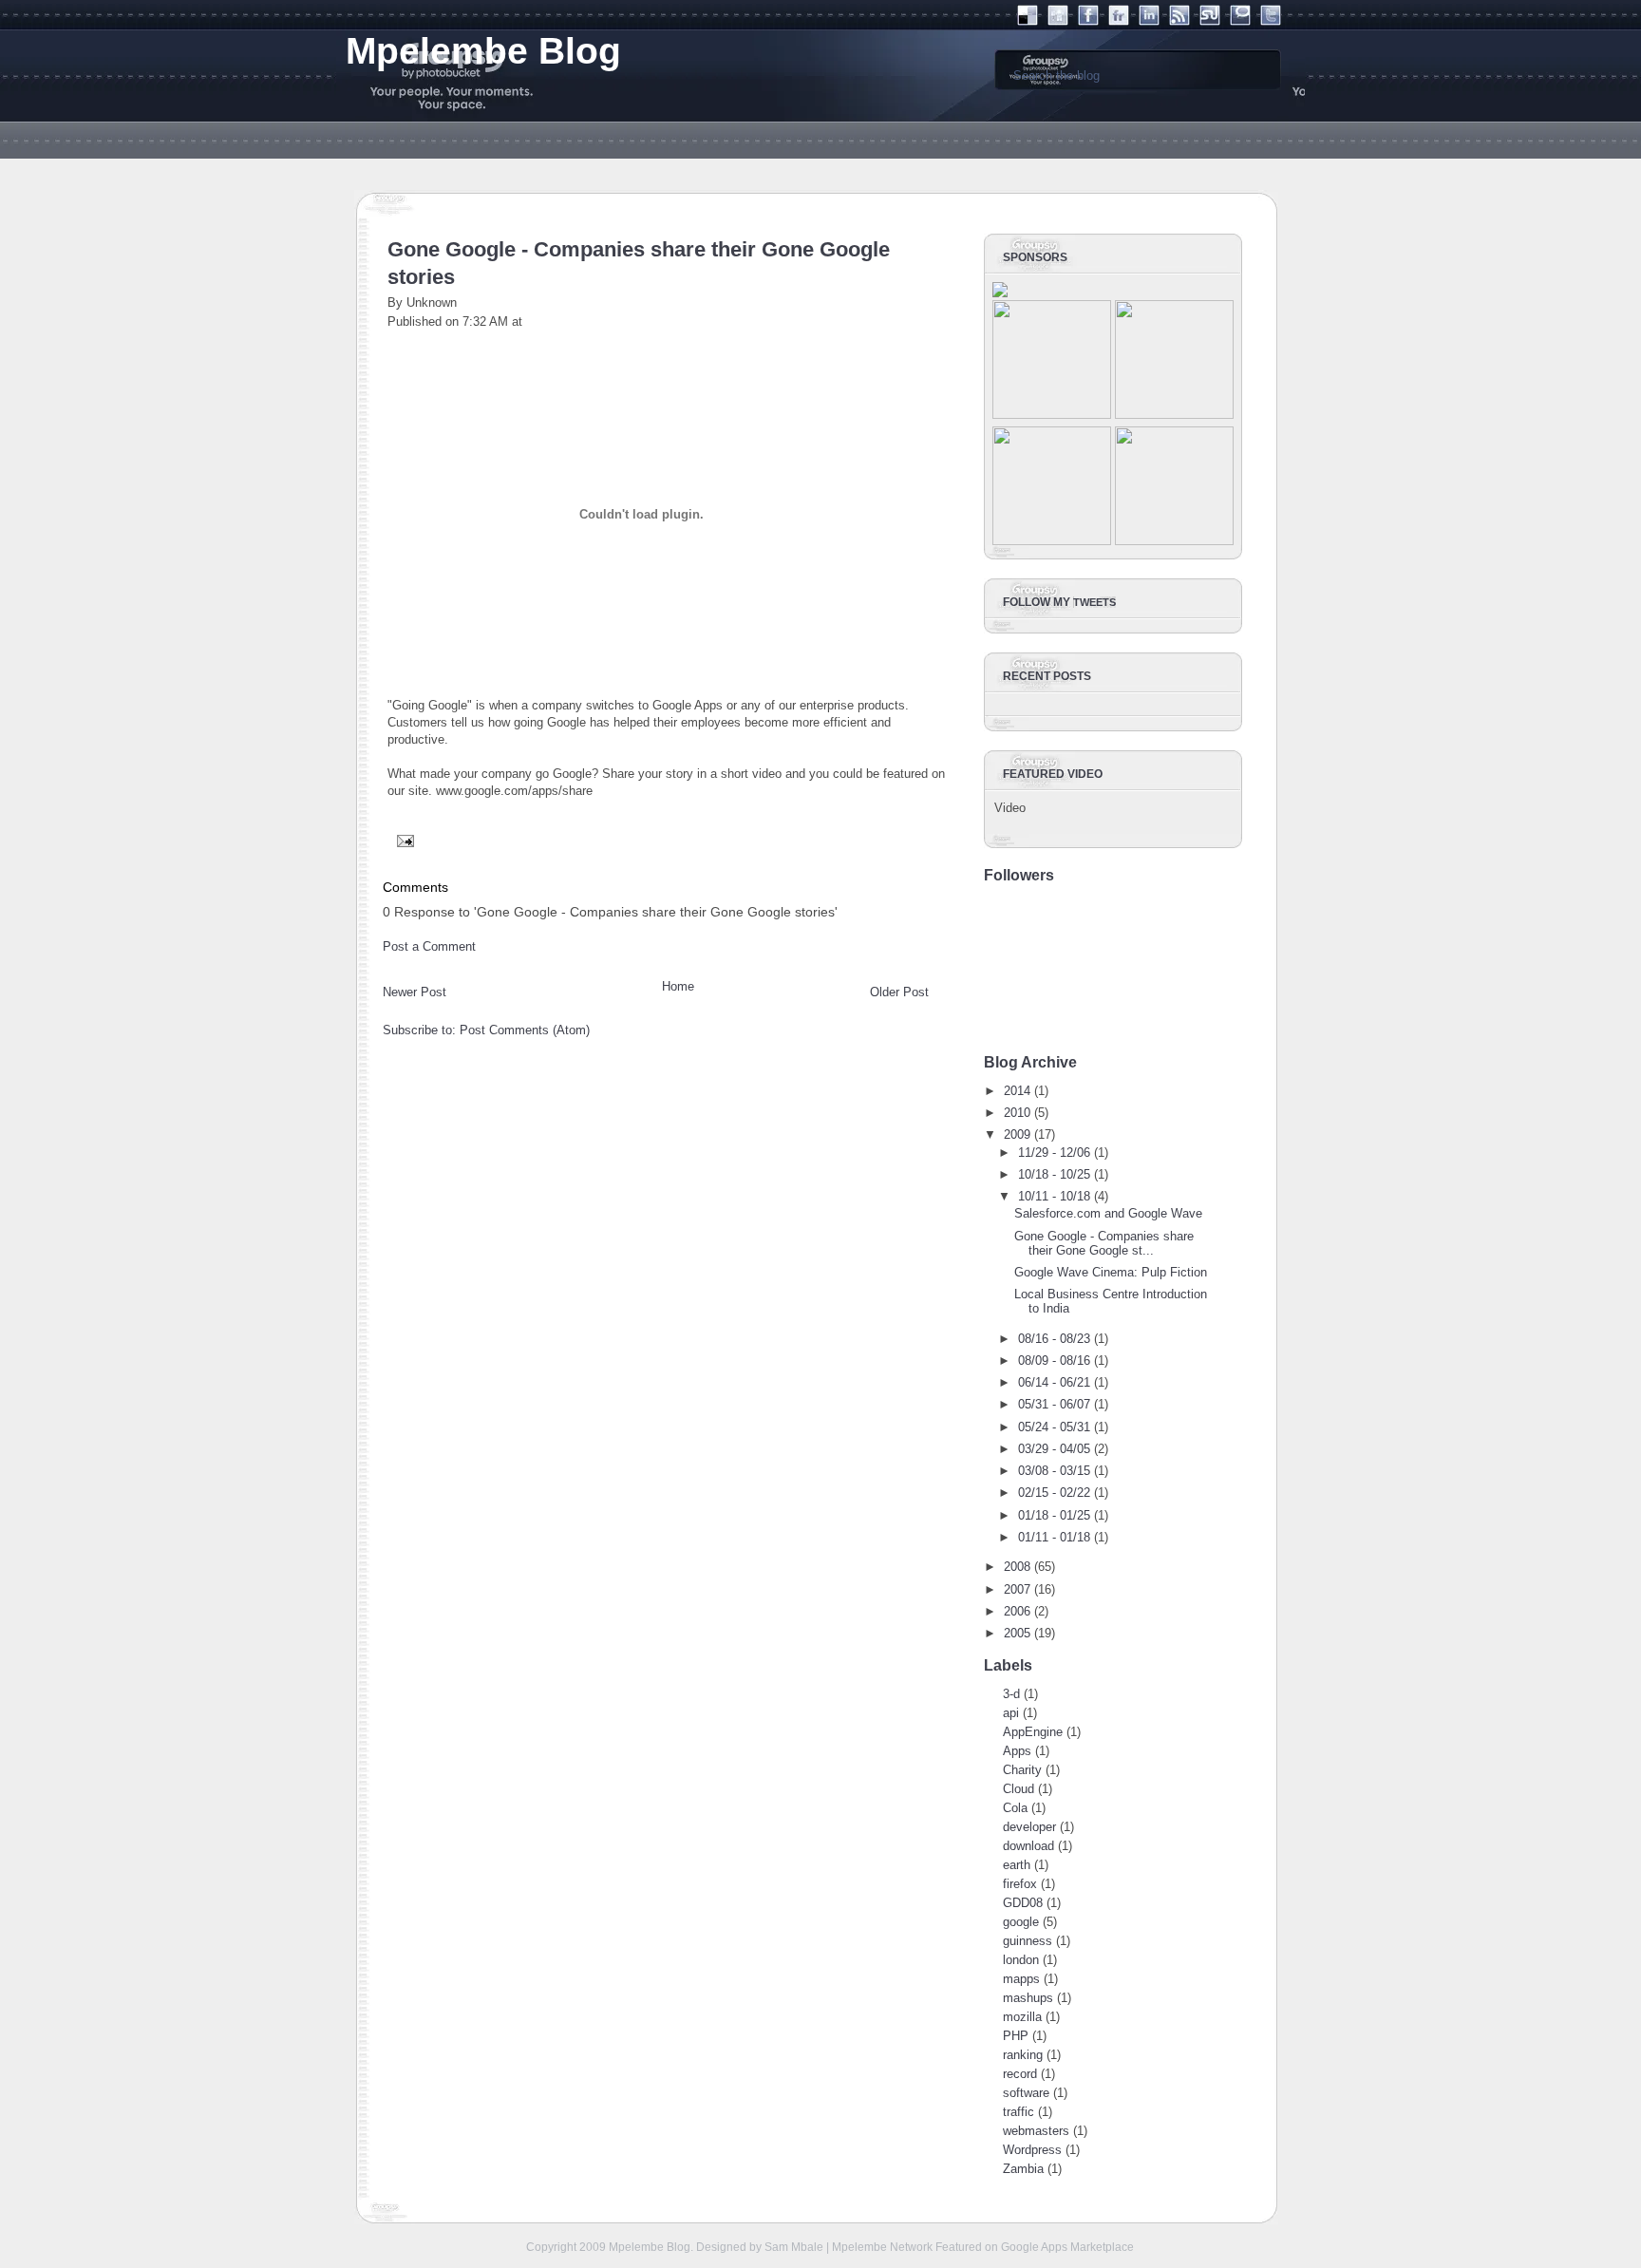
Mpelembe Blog (650, 2247)
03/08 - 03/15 (1054, 1471)
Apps (1017, 1751)
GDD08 (1023, 1903)
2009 (1017, 1134)
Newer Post (415, 992)
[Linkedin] (1149, 21)
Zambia (1023, 2169)
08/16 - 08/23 (1054, 1339)
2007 (1017, 1589)
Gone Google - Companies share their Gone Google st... (1104, 1243)
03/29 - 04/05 (1054, 1449)
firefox (1020, 1884)
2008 (1017, 1567)
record (1020, 2074)
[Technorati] (1240, 21)
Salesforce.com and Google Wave (1108, 1213)
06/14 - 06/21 (1054, 1382)
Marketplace (1102, 2247)
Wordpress (1032, 2150)
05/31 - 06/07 (1054, 1404)
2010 (1017, 1113)
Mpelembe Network (882, 2247)
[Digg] (1058, 21)
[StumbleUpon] (1210, 21)
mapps (1021, 1979)
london (1021, 1960)
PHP (1016, 2036)
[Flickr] (1119, 21)
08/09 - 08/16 (1054, 1361)
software (1026, 2093)
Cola (1015, 1808)
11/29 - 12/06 (1054, 1153)
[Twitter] (1271, 21)
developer (1029, 1827)
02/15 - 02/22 (1054, 1493)
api (1011, 1713)
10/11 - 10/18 (1054, 1196)
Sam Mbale (794, 2247)
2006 (1017, 1611)
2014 (1017, 1091)
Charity (1022, 1770)
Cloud (1019, 1789)
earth (1017, 1865)
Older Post (899, 992)
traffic (1019, 2112)
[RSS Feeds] (1179, 21)
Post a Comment (429, 946)
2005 (1017, 1633)
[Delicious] (1028, 21)
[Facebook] (1088, 21)
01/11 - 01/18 (1054, 1537)
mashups (1028, 1998)
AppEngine (1033, 1732)
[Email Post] (403, 840)
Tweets (1094, 602)
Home (678, 986)
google (1021, 1922)
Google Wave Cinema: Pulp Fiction (1111, 1272)
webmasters (1036, 2131)
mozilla (1022, 2017)
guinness (1028, 1941)
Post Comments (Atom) (525, 1030)
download (1028, 1846)
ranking (1023, 2055)
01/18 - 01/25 (1054, 1515)
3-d (1011, 1694)
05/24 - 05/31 (1054, 1427)
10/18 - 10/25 (1054, 1174)
